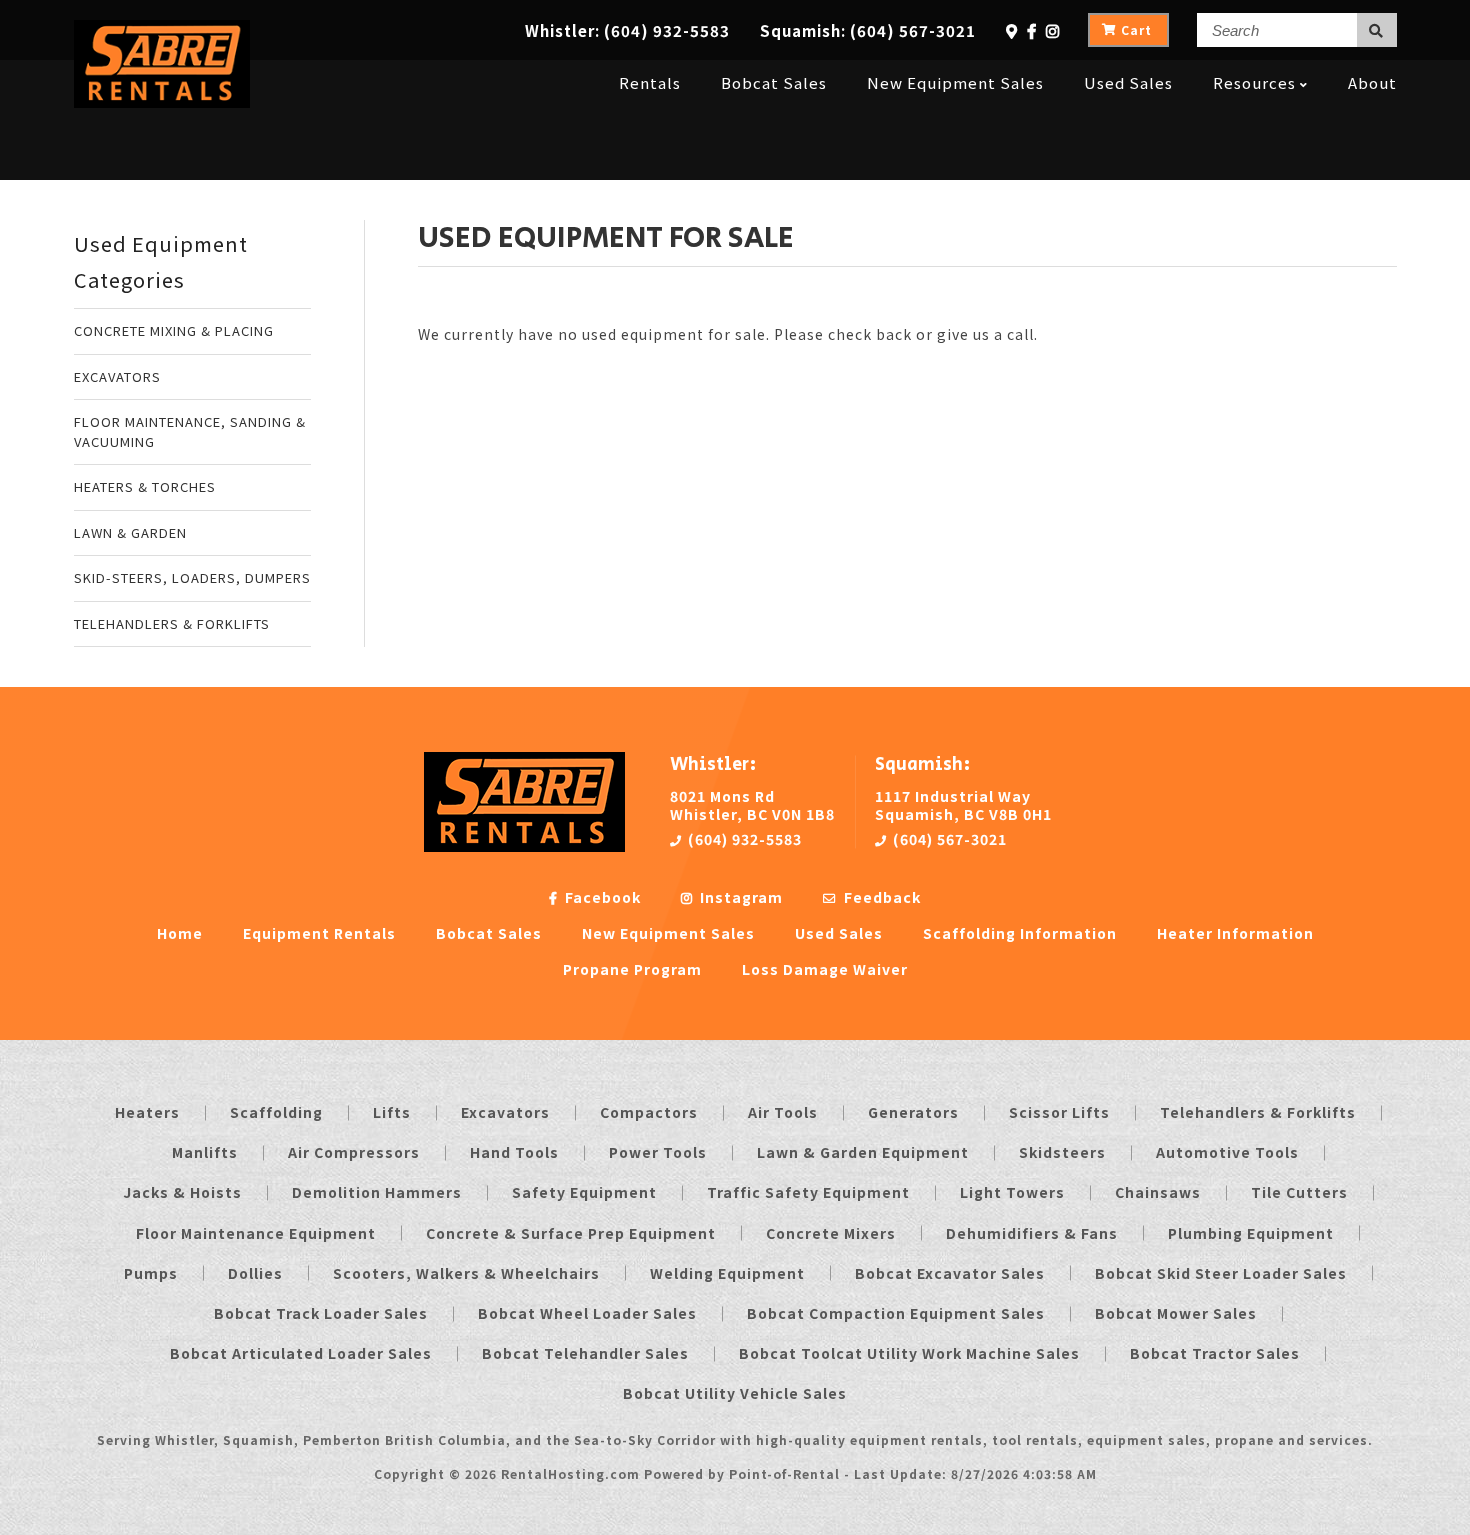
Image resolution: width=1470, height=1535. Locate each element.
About (1372, 82)
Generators (913, 1112)
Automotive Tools (1227, 1152)
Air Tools (783, 1112)
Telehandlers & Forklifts (1258, 1112)
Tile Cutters (1299, 1192)
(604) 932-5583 (743, 839)
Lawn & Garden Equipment (863, 1152)
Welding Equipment (727, 1273)
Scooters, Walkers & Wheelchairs (466, 1273)
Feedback (880, 897)
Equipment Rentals (319, 933)
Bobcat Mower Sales (1176, 1313)
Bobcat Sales (774, 82)
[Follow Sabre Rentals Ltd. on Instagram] (1053, 30)
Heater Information (1235, 933)
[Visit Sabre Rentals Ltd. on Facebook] (1032, 30)
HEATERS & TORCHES (145, 486)
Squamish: (868, 30)
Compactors (649, 1112)
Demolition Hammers (377, 1192)
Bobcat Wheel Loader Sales (587, 1313)
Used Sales (1128, 82)
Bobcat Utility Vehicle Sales (735, 1393)
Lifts (392, 1112)
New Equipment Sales (955, 82)
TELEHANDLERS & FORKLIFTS (172, 623)
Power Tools (658, 1152)
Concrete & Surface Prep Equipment (571, 1233)
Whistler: (627, 30)
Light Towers (1012, 1192)
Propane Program (632, 969)
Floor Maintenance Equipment (256, 1233)
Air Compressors (354, 1152)
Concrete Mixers (831, 1233)
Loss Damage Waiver (825, 969)
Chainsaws (1158, 1192)
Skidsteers (1062, 1152)
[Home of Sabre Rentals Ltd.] (524, 846)
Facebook (601, 897)
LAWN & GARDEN (130, 532)
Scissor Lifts (1059, 1112)
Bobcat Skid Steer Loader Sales (1221, 1273)
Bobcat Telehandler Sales (585, 1353)
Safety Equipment (584, 1192)
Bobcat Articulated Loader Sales (301, 1353)
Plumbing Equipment (1251, 1233)
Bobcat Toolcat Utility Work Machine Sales (909, 1353)
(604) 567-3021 (948, 839)
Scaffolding (276, 1112)
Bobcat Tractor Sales (1215, 1353)
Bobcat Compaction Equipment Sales (896, 1313)
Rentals (650, 82)
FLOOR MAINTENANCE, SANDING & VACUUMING (190, 431)
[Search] (1377, 30)
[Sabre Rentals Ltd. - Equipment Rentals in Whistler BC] (162, 101)
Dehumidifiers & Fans (1032, 1233)
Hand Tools (514, 1152)
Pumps (151, 1273)
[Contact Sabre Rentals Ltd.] (1012, 30)
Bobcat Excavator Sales (950, 1273)
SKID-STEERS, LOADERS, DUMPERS (192, 577)
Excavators (505, 1112)
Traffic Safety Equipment (808, 1192)
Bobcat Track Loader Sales (321, 1313)
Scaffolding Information (1020, 933)
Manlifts (205, 1152)
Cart (1136, 29)
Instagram (739, 897)
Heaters (147, 1112)
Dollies (255, 1273)
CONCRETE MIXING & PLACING (174, 330)
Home (180, 933)
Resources (1254, 82)
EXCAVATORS (117, 376)
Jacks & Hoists (182, 1192)
